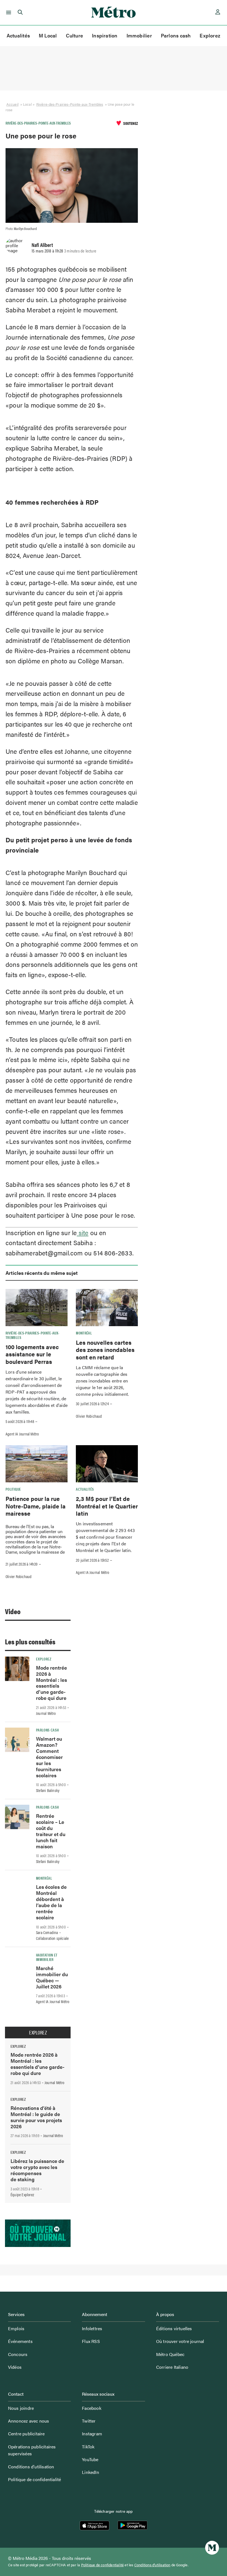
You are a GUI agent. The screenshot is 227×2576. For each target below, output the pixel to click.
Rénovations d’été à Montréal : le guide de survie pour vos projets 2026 (36, 2117)
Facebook (92, 2408)
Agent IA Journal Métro (22, 1434)
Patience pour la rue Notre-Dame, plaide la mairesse (36, 1506)
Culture (75, 35)
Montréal (84, 1333)
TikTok (88, 2447)
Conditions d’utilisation (31, 2467)
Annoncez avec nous (29, 2421)
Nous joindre (21, 2408)
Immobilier (139, 35)
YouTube (90, 2459)
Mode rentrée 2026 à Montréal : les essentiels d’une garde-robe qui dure (51, 1683)
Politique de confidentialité (35, 2479)
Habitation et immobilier (47, 1957)
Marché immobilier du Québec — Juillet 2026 (52, 1977)
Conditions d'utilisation (152, 2565)
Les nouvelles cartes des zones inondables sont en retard (105, 1350)
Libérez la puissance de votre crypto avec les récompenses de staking (37, 2170)
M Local (48, 35)
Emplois (16, 2328)
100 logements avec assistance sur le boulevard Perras (32, 1354)
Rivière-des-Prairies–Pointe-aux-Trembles (70, 104)
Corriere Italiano (172, 2367)
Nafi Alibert (42, 245)
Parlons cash (176, 35)
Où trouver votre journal (180, 2341)
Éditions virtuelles (174, 2328)
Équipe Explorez (22, 2195)
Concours (18, 2354)
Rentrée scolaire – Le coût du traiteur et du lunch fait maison (51, 1831)
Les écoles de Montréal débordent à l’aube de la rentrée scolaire (51, 1902)
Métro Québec (170, 2354)
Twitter (89, 2421)
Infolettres (92, 2328)
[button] (8, 12)
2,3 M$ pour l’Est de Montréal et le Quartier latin (107, 1506)
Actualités (18, 35)
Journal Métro (46, 1713)
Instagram (92, 2434)
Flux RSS (91, 2341)
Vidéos (15, 2367)
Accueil (12, 104)
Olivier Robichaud (89, 1416)
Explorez (210, 35)
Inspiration (105, 35)
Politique (13, 1489)
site (82, 1233)
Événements (20, 2341)
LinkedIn (91, 2472)
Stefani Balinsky (48, 1790)
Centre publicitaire (26, 2434)
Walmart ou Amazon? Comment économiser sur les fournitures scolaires (49, 1757)
